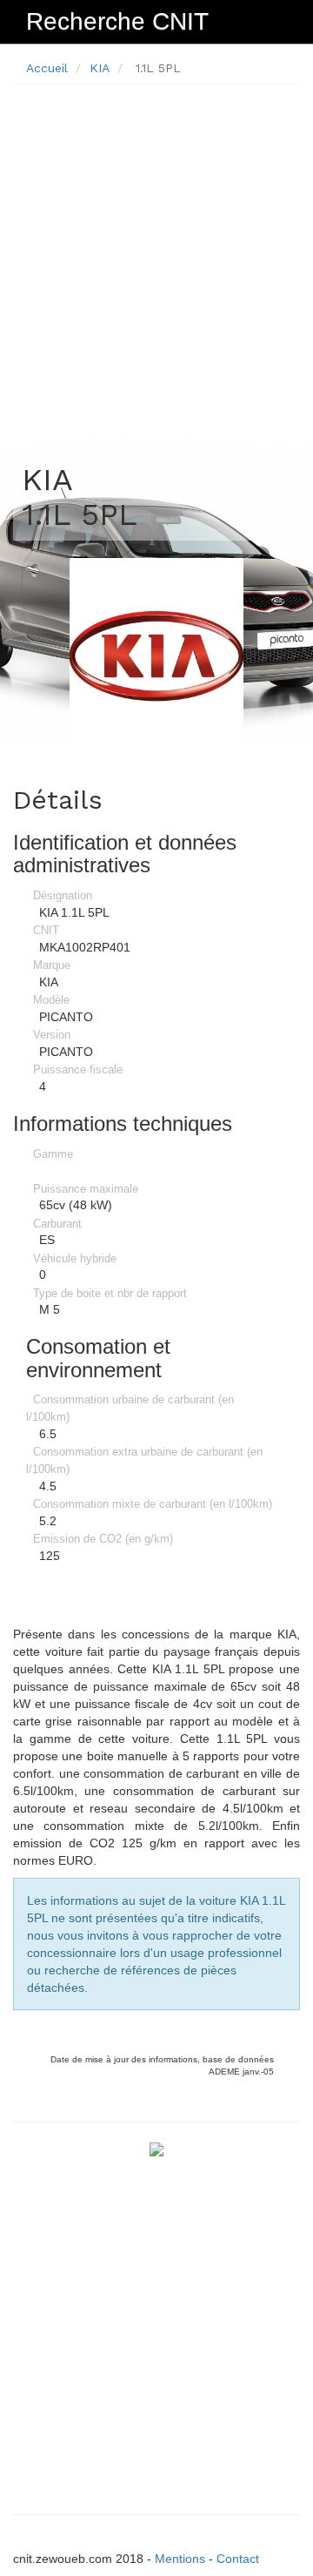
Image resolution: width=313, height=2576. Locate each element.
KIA (100, 68)
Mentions (180, 2559)
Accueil (47, 68)
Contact (238, 2559)
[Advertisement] (156, 254)
